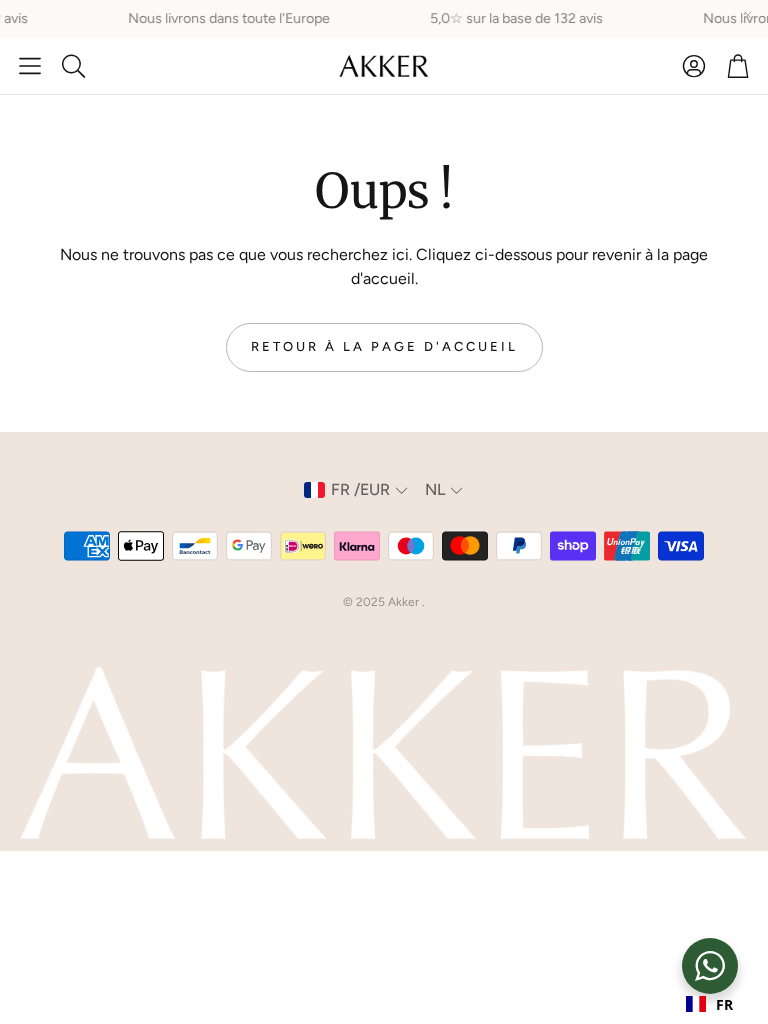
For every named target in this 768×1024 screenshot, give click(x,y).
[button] (30, 66)
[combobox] (709, 1004)
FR (724, 1004)
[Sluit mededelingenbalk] (748, 15)
